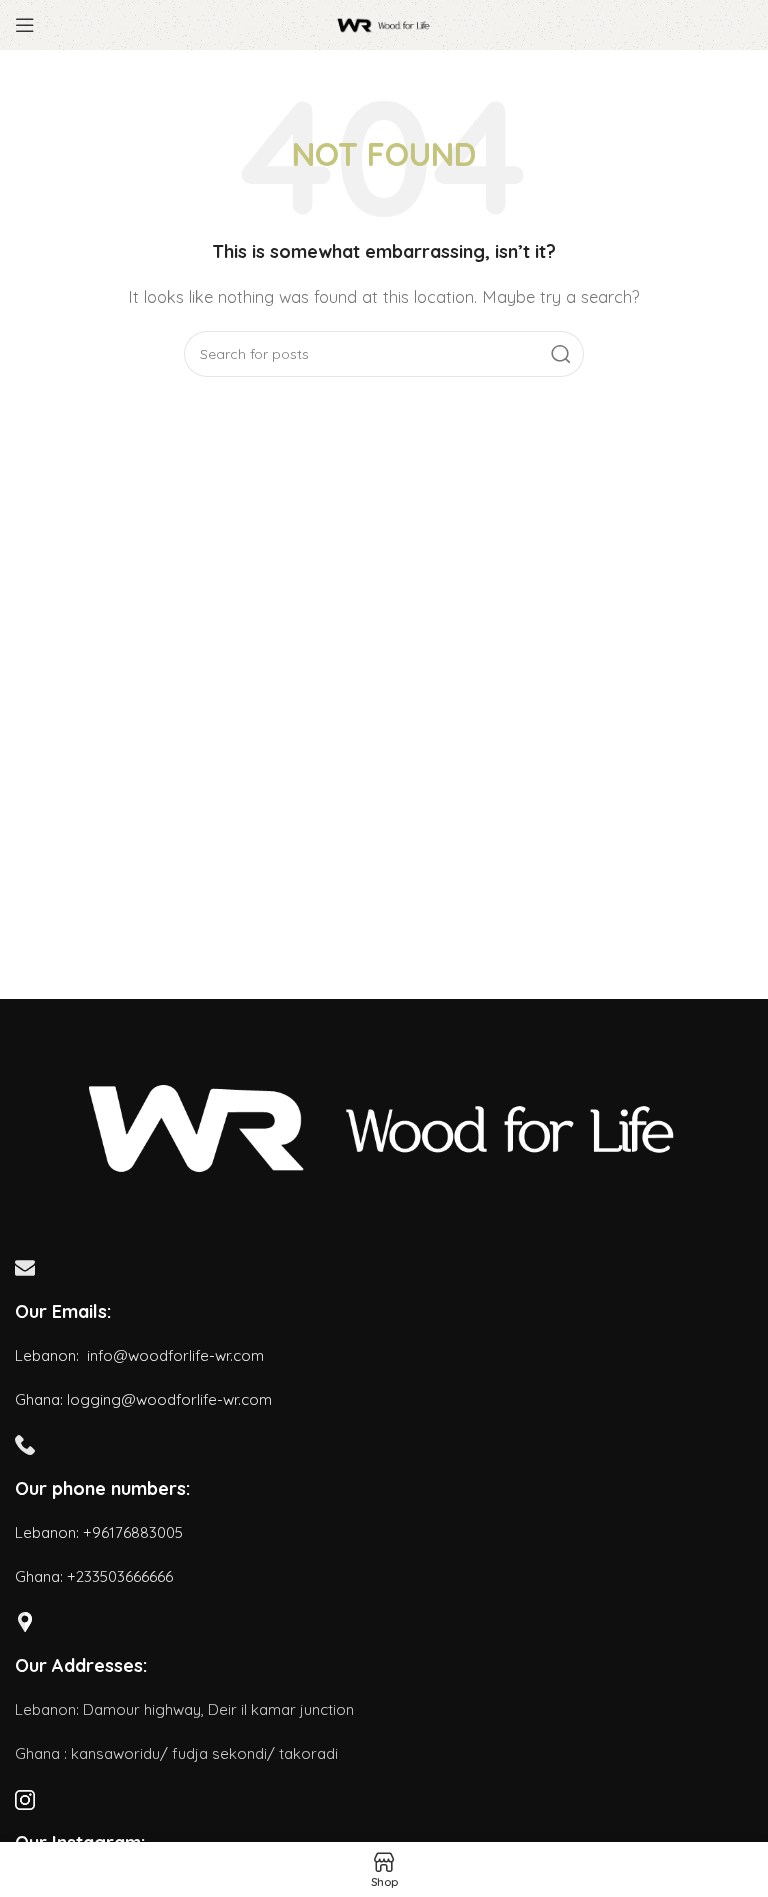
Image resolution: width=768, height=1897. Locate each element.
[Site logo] (383, 23)
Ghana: (39, 1576)
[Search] (561, 354)
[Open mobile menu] (25, 25)
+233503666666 (120, 1576)
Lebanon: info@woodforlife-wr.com (139, 1355)
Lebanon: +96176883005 (99, 1532)
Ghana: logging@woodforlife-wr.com (143, 1399)
